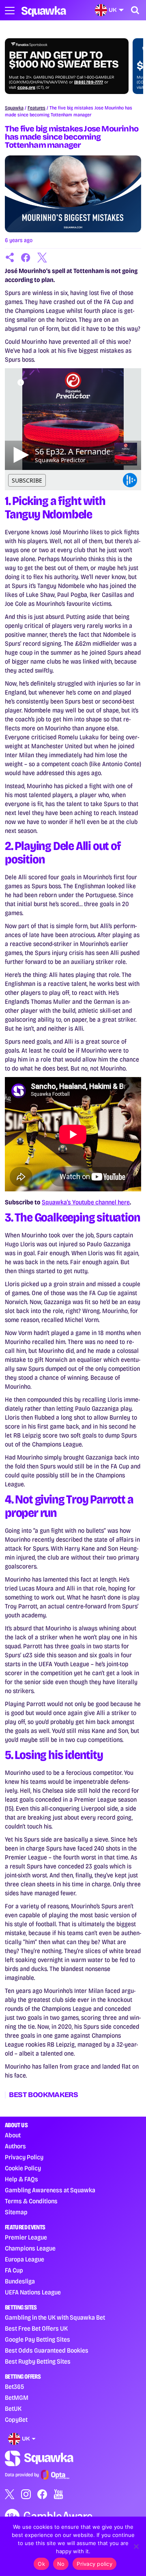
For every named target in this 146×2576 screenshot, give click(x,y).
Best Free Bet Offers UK (36, 2328)
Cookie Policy (23, 2168)
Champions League (30, 2248)
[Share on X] (42, 258)
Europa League (25, 2259)
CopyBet (16, 2420)
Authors (15, 2146)
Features (36, 108)
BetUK (13, 2409)
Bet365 (14, 2387)
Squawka (14, 108)
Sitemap (16, 2212)
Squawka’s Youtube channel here (86, 1202)
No (61, 2564)
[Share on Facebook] (26, 258)
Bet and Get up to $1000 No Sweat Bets (64, 60)
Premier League (26, 2237)
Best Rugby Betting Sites (38, 2361)
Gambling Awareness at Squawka (50, 2190)
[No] (136, 2546)
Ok (41, 2564)
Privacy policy (94, 2564)
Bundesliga (20, 2281)
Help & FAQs (21, 2179)
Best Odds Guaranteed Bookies (47, 2350)
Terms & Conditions (31, 2201)
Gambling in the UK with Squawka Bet (55, 2317)
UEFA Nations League (33, 2292)
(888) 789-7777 (89, 82)
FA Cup (14, 2270)
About (13, 2135)
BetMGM (17, 2398)
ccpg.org (26, 87)
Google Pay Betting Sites (38, 2339)
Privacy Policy (24, 2157)
